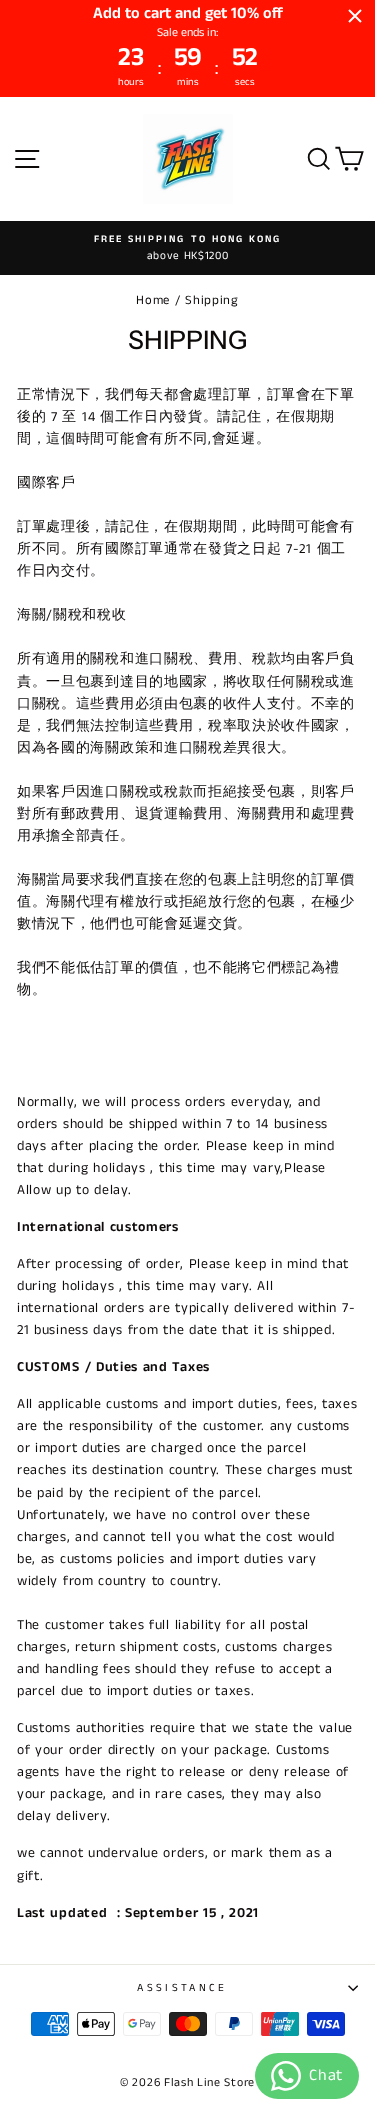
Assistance (182, 1988)
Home (153, 300)
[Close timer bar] (355, 16)
